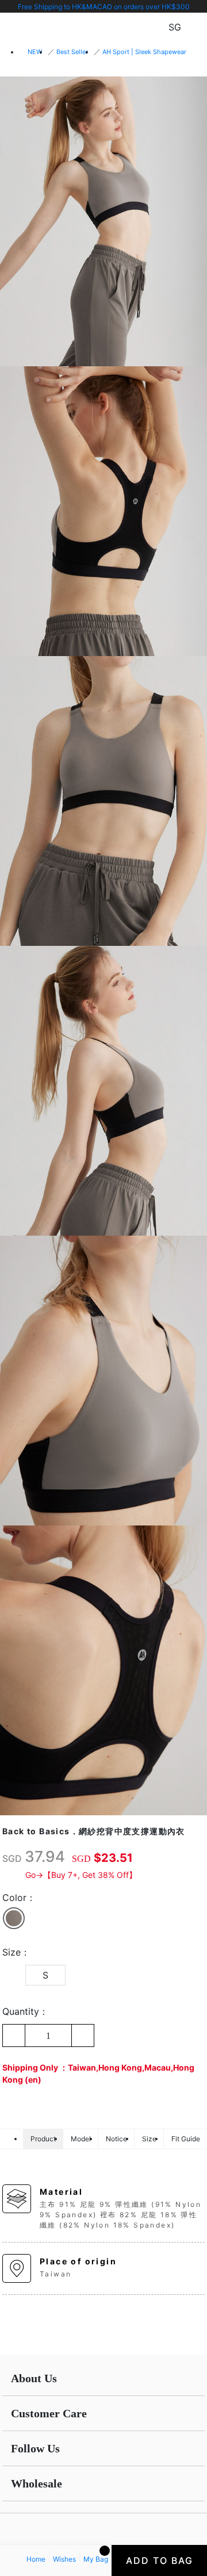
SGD (12, 1858)
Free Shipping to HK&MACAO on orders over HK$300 (104, 7)
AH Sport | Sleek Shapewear (144, 52)
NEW (35, 52)
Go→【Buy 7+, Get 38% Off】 (81, 1875)
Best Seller (72, 52)
